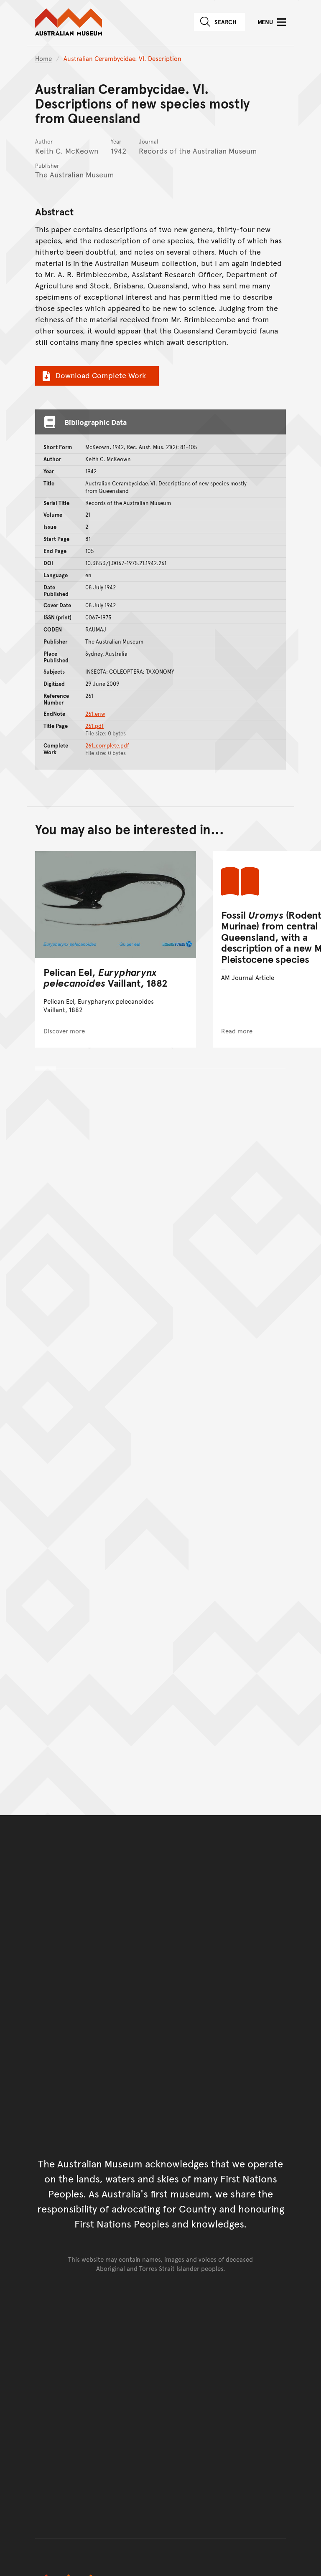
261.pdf (94, 726)
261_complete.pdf (107, 745)
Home (43, 58)
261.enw (95, 714)
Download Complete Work (101, 375)
